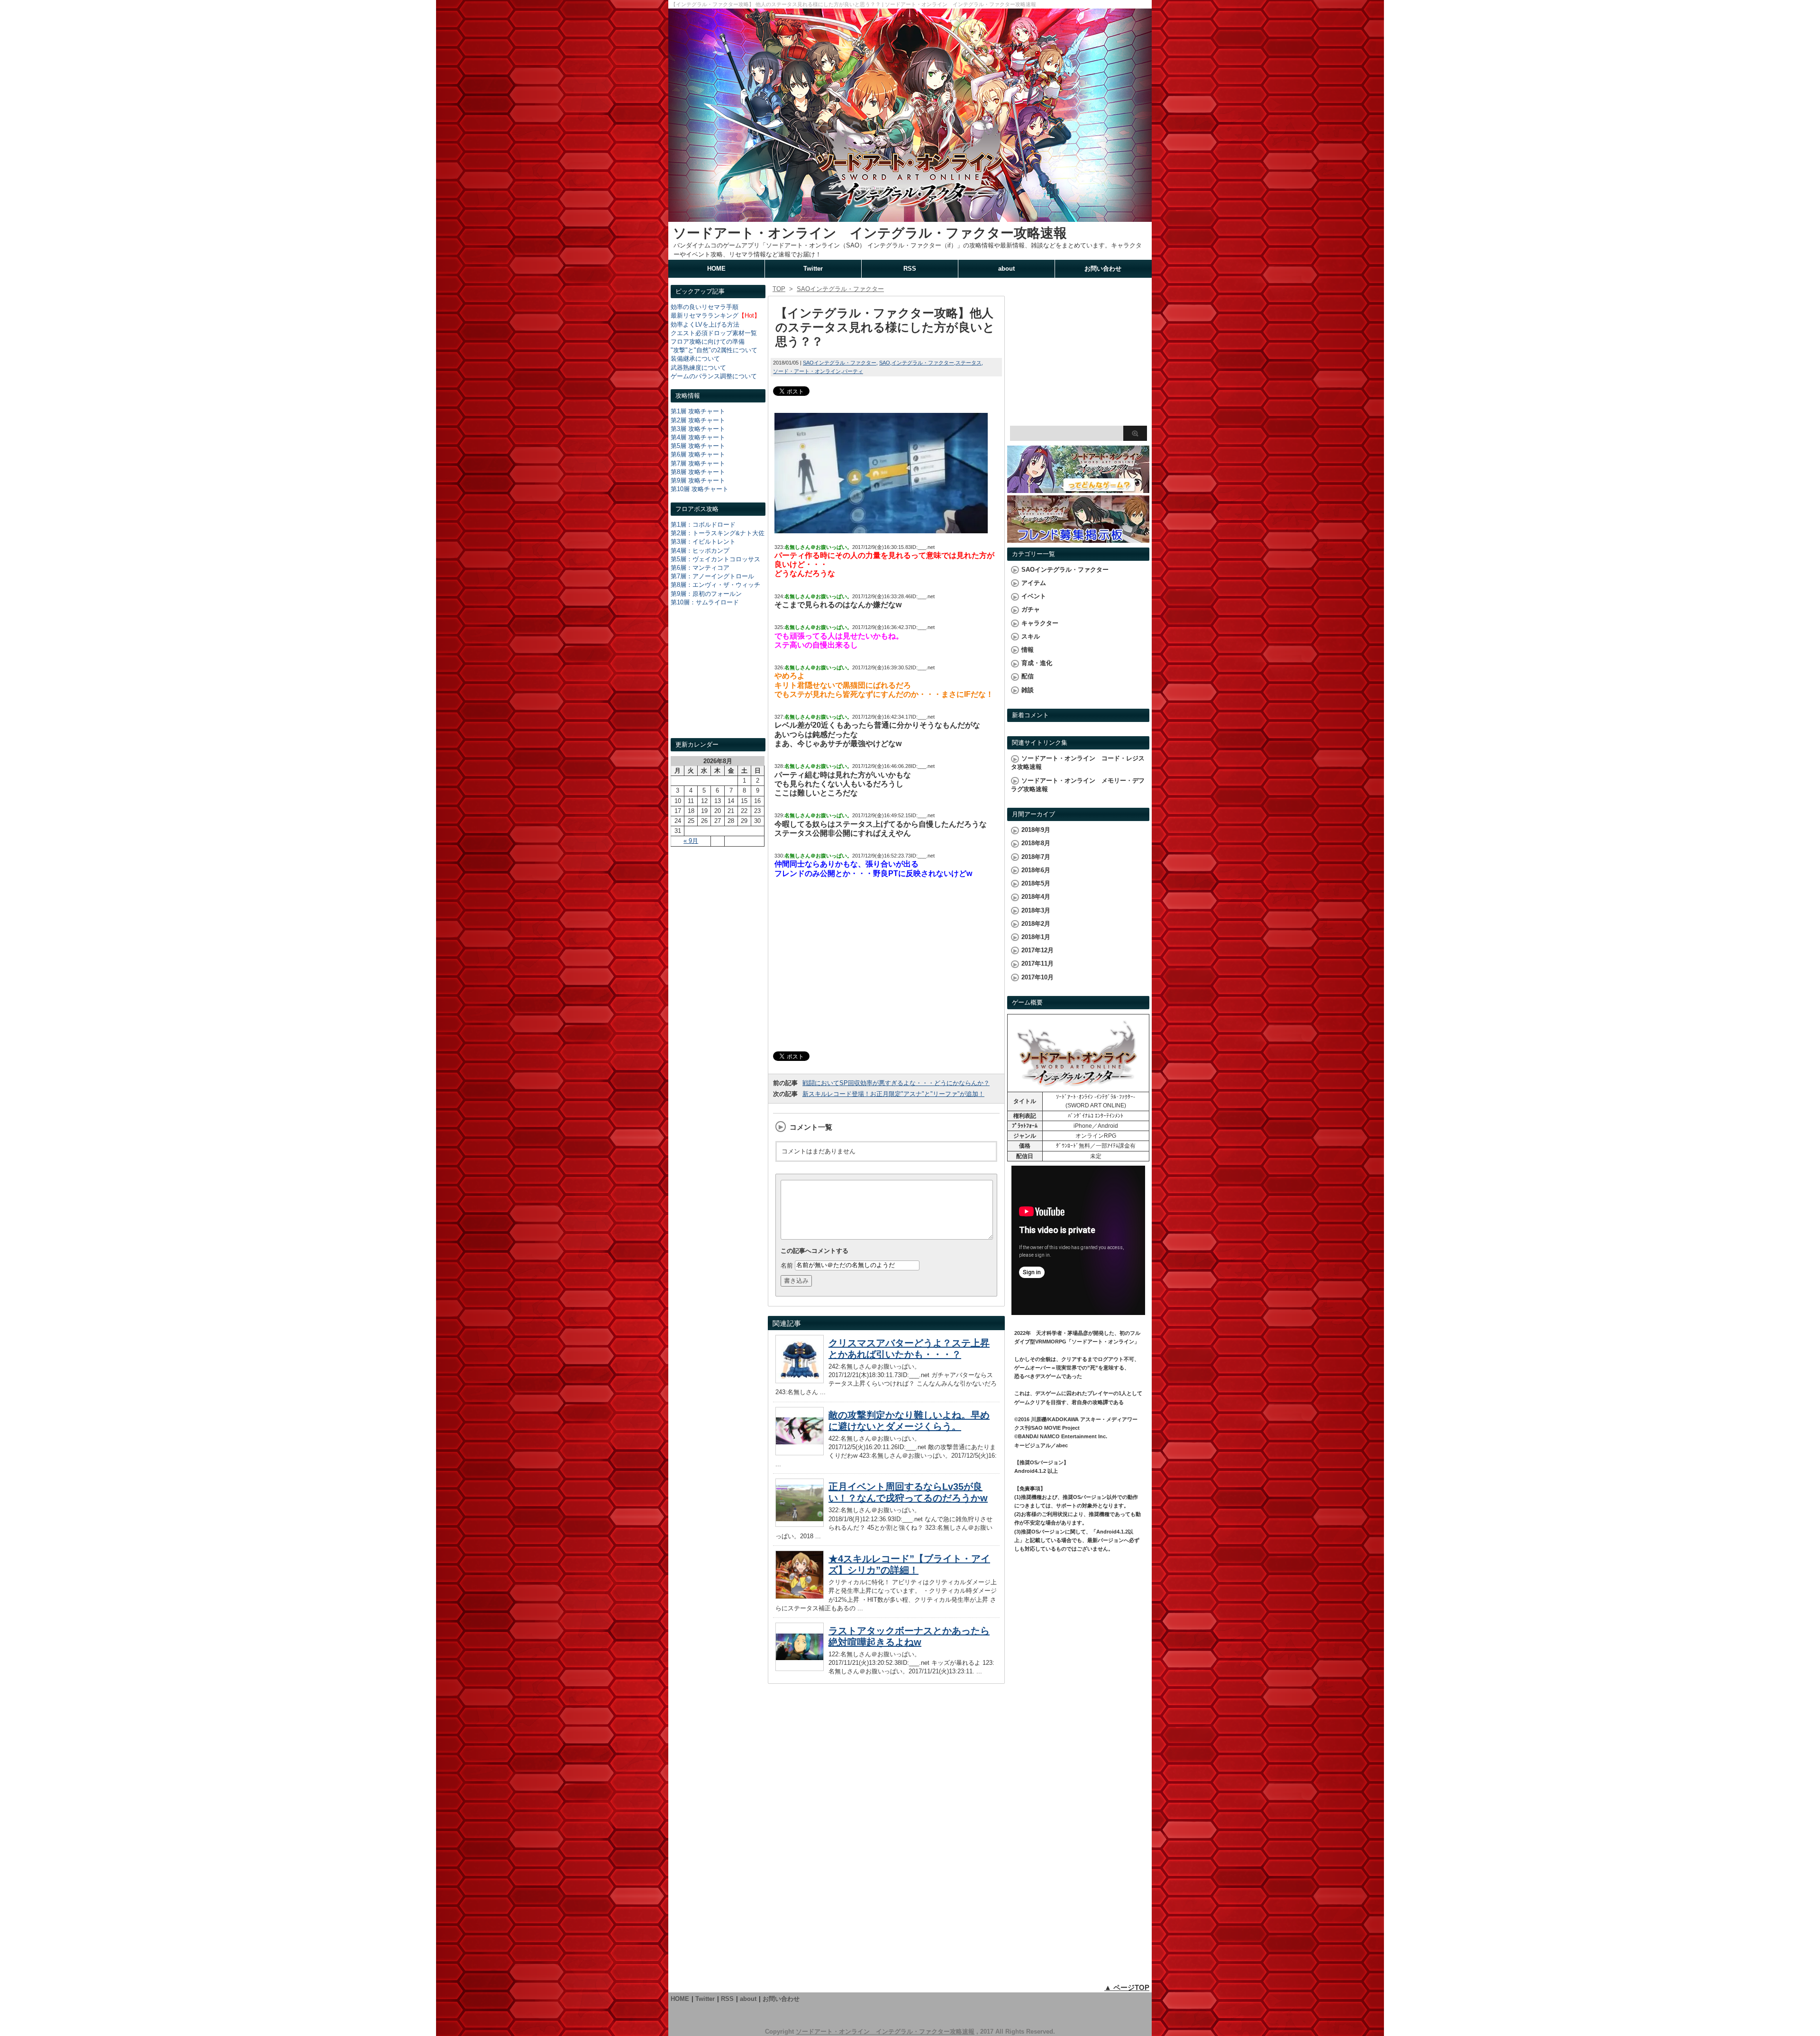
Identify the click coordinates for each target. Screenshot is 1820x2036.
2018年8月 (1036, 843)
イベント (1034, 596)
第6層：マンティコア (700, 568)
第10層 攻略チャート (700, 489)
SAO (885, 363)
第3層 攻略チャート (698, 429)
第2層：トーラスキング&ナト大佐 (718, 533)
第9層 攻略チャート (698, 480)
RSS (910, 269)
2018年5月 (1036, 883)
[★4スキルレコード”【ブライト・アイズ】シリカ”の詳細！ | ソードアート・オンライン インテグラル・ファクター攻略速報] (800, 1596)
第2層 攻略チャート (698, 420)
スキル (1031, 636)
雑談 (1028, 690)
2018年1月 (1036, 937)
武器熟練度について (698, 368)
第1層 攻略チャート (698, 411)
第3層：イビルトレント (703, 542)
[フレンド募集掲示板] (1078, 538)
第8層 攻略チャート (698, 472)
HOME (716, 269)
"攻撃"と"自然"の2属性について (714, 350)
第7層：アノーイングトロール (712, 576)
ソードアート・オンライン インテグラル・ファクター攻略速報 (870, 233)
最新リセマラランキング (705, 315)
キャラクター (1040, 623)
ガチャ (1031, 609)
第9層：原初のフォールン (706, 594)
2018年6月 (1036, 870)
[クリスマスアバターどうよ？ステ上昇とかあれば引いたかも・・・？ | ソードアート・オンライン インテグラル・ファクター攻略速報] (800, 1381)
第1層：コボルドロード (703, 525)
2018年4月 (1036, 897)
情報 (1028, 650)
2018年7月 (1036, 857)
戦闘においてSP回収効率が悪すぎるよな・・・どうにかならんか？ (896, 1083)
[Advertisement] (718, 681)
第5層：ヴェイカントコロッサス (715, 559)
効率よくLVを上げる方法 (705, 324)
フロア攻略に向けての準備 (708, 342)
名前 (787, 1265)
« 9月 (691, 841)
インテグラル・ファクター (923, 363)
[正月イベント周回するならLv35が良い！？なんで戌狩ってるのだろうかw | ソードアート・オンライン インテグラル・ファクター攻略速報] (800, 1524)
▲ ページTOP (1127, 1987)
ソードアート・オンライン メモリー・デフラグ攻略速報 (1078, 785)
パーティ (853, 371)
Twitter (813, 269)
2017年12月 (1037, 950)
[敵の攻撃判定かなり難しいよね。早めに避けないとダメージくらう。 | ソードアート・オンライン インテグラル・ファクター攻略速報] (800, 1453)
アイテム (1034, 583)
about (1006, 269)
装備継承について (695, 359)
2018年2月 (1036, 924)
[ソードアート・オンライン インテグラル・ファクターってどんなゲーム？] (1078, 488)
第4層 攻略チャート (698, 437)
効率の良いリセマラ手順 (705, 307)
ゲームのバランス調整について (714, 376)
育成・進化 (1037, 663)
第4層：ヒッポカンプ (700, 551)
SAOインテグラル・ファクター (840, 363)
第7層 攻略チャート (698, 463)
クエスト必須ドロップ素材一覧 (714, 333)
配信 (1028, 676)
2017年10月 (1037, 977)
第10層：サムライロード (705, 602)
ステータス (969, 363)
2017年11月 (1037, 963)
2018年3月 (1036, 910)
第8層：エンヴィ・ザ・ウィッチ (715, 585)
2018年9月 (1036, 830)
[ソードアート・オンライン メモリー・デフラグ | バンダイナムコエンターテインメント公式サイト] (1078, 1087)
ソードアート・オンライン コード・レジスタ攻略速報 (1078, 762)
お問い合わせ (1103, 269)
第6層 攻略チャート (698, 454)
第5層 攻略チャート (698, 446)
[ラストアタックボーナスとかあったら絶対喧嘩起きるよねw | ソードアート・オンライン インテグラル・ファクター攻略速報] (800, 1668)
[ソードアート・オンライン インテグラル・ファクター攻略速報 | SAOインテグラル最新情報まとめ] (910, 217)
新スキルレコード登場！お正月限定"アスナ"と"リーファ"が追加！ (893, 1094)
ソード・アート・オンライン (807, 371)
